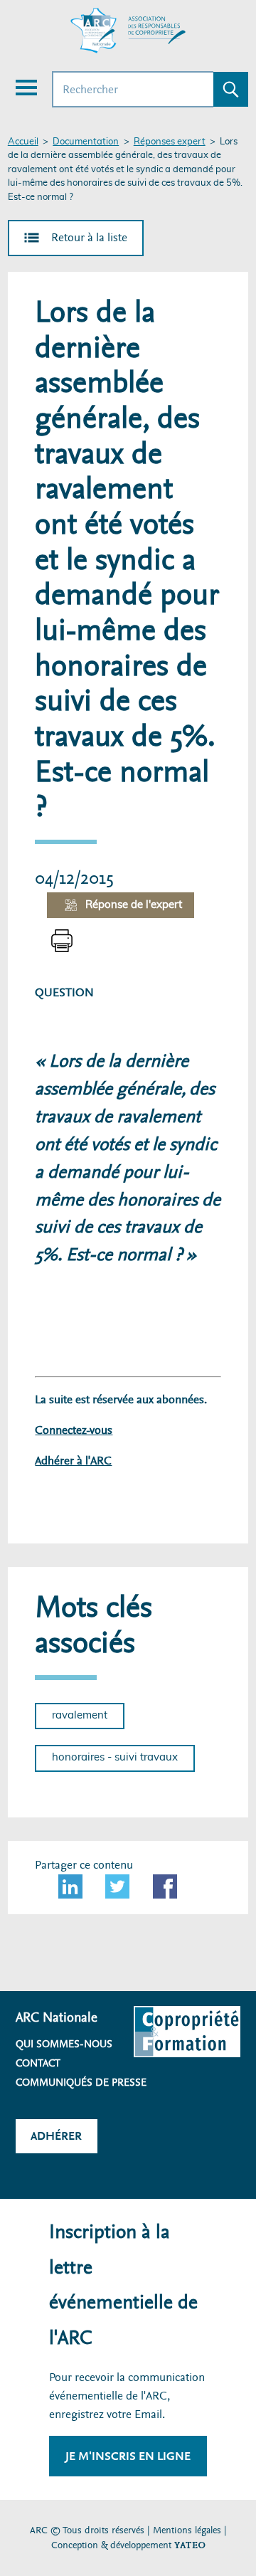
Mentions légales (187, 2530)
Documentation (86, 142)
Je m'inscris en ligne (128, 2456)
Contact (38, 2063)
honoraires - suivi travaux (115, 1757)
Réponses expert (170, 142)
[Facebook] (165, 1886)
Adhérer (56, 2136)
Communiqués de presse (81, 2082)
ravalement (80, 1715)
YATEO (190, 2545)
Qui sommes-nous (64, 2044)
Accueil (23, 142)
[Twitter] (117, 1886)
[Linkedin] (70, 1886)
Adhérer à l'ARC (73, 1461)
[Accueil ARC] (128, 31)
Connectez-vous (74, 1430)
